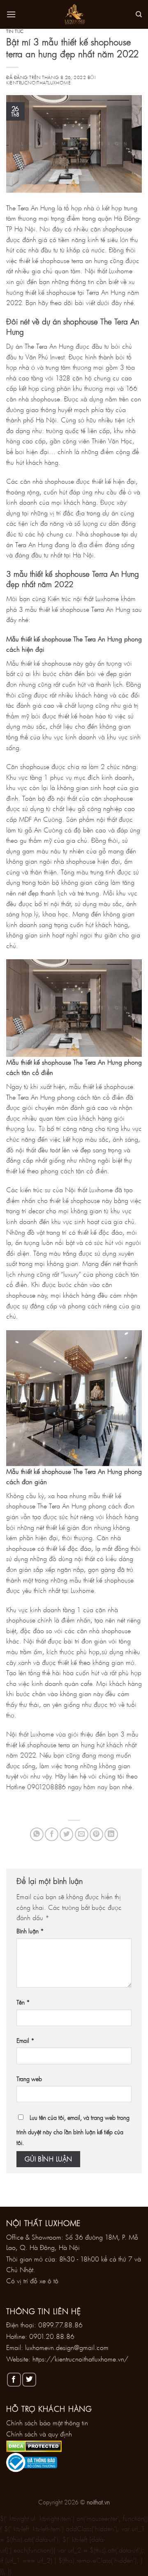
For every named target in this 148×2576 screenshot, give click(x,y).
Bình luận (30, 1931)
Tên (23, 2002)
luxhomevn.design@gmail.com (67, 2347)
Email (25, 2041)
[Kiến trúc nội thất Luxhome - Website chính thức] (74, 14)
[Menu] (11, 14)
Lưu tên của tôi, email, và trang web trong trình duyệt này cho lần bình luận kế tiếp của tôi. (73, 2130)
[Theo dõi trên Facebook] (14, 2380)
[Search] (139, 14)
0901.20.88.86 (52, 2336)
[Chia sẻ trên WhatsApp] (37, 1834)
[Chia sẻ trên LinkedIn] (111, 1834)
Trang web (29, 2079)
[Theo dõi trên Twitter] (29, 2380)
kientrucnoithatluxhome (38, 83)
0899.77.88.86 (60, 2325)
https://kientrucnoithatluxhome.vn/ (80, 2359)
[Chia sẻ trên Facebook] (52, 1834)
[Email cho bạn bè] (82, 1834)
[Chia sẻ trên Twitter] (66, 1834)
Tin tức (15, 31)
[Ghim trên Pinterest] (96, 1834)
